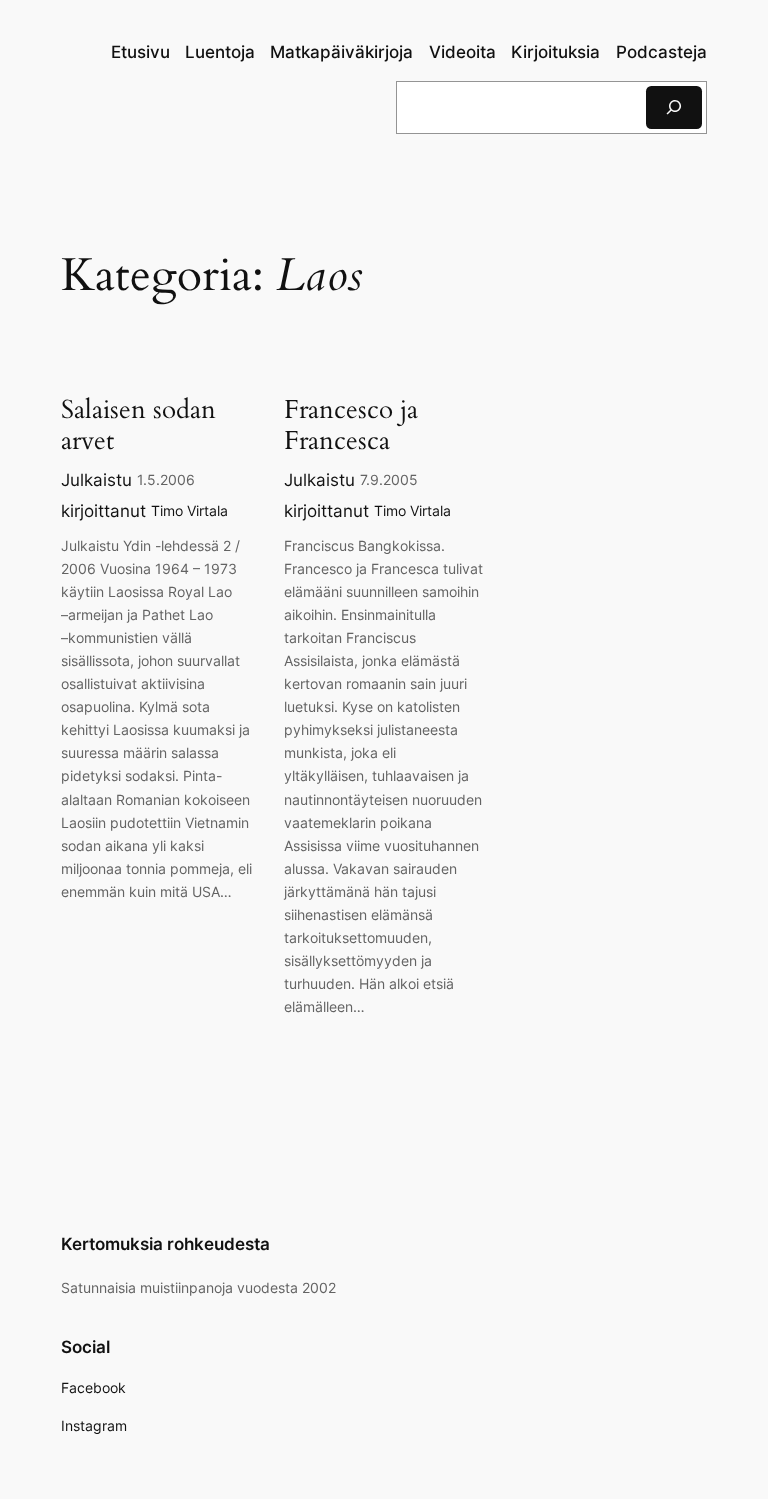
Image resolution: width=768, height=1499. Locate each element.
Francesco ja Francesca (351, 426)
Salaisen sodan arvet (138, 426)
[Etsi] (674, 107)
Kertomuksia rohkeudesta (165, 1244)
